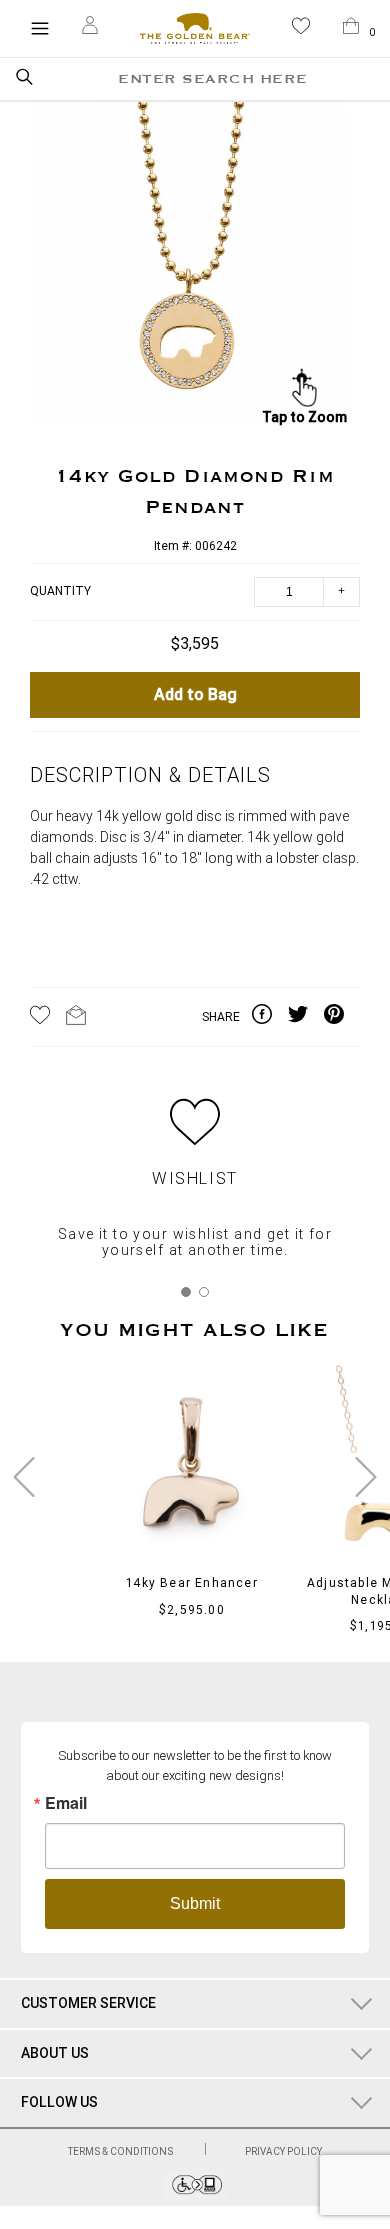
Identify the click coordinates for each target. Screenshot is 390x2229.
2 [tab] (204, 1292)
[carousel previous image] (24, 1477)
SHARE (221, 1017)
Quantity (60, 592)
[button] (301, 29)
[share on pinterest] (342, 1017)
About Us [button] (55, 2053)
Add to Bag (195, 694)
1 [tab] (186, 1292)
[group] (191, 266)
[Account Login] (90, 28)
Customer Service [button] (88, 2003)
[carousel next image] (366, 1477)
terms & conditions (121, 2151)
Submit (195, 1903)
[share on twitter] (306, 1017)
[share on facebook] (270, 1017)
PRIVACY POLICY (283, 2151)
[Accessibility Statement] (195, 2194)
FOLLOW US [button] (59, 2102)
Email (66, 1803)
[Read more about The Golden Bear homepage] (195, 28)
